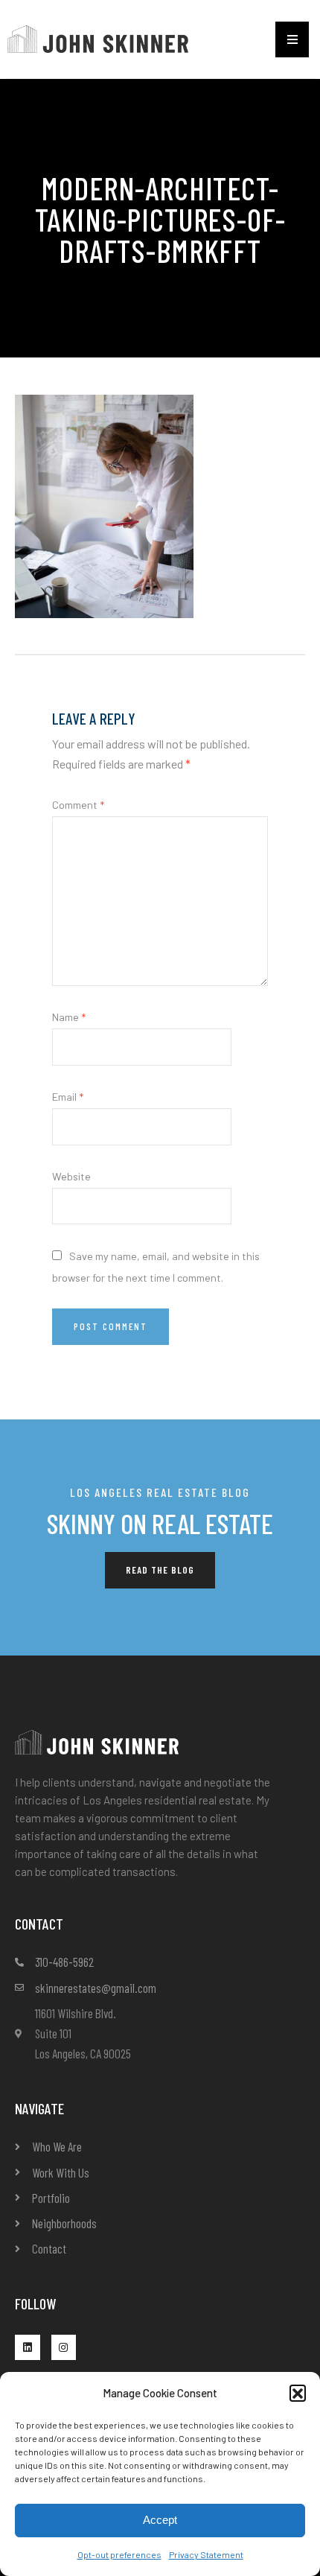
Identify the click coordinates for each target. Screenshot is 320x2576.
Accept (160, 2520)
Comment (78, 805)
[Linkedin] (28, 2347)
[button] (298, 2393)
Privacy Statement (206, 2554)
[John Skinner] (98, 38)
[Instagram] (64, 2347)
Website (71, 1176)
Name (69, 1017)
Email (68, 1097)
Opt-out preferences (119, 2554)
